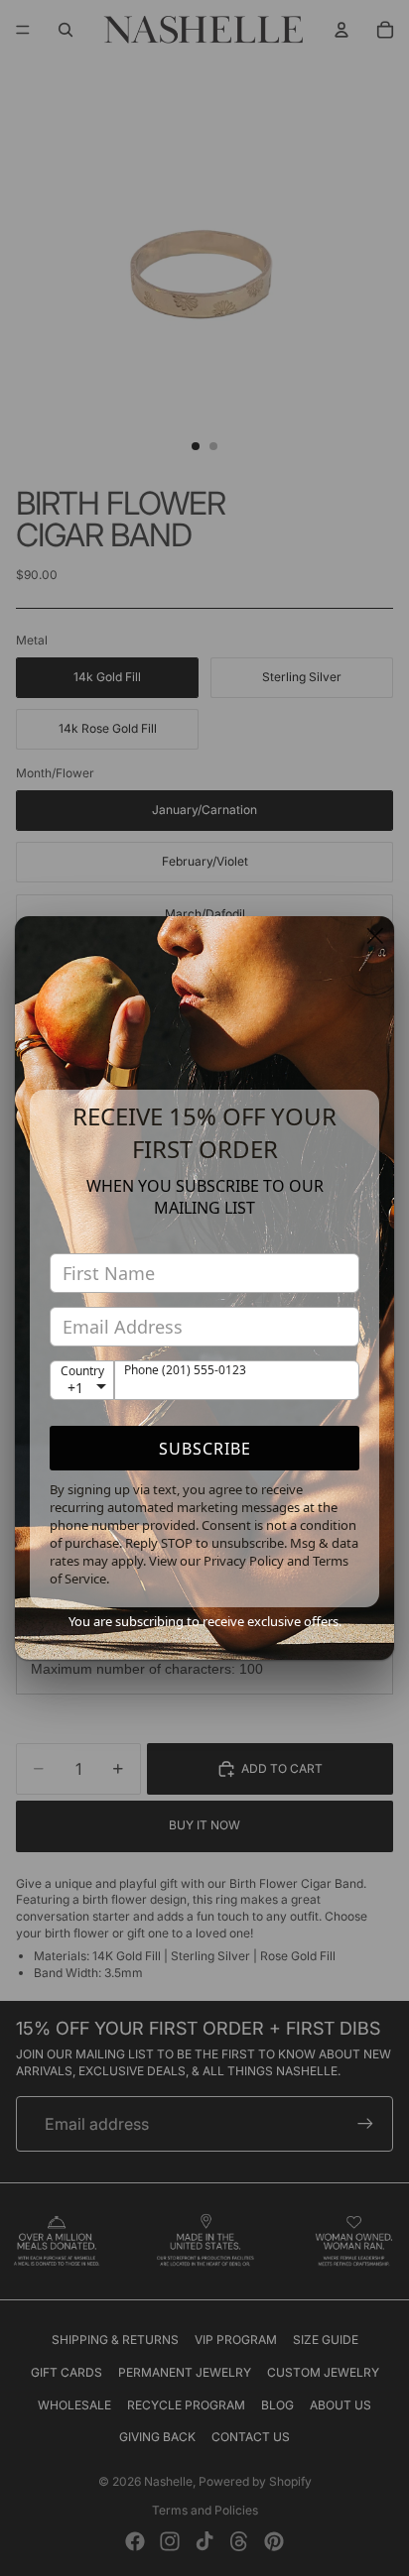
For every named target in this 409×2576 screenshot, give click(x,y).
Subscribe (205, 1449)
